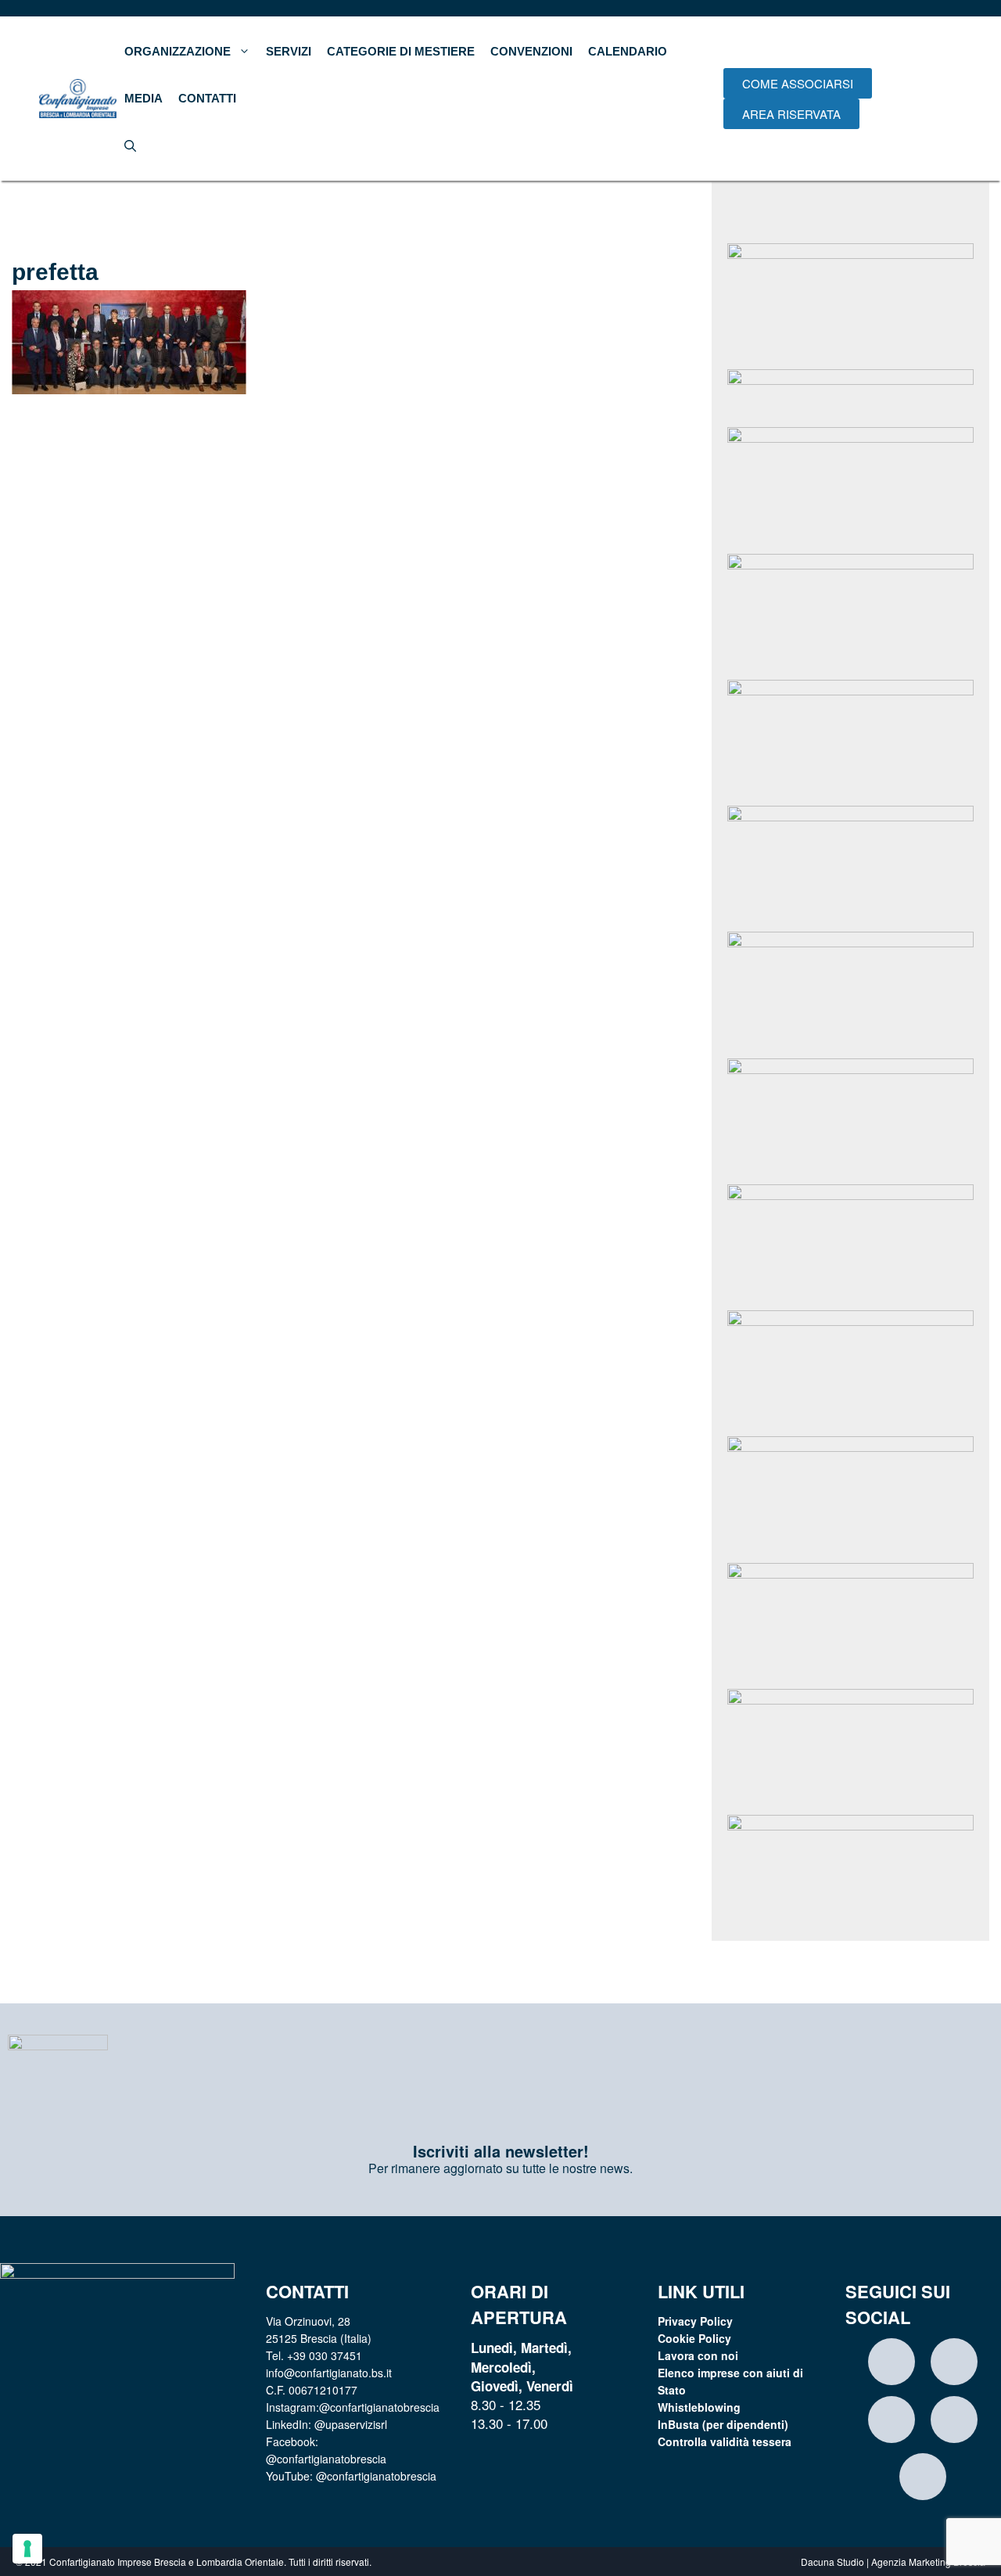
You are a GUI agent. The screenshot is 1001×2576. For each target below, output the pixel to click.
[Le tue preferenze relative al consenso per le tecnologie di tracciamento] (27, 2549)
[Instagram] (892, 2362)
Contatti (207, 98)
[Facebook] (892, 2420)
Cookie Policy (694, 2338)
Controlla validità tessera (725, 2441)
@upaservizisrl (351, 2424)
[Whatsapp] (954, 2420)
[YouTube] (923, 2477)
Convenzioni (531, 51)
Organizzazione (178, 51)
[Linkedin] (954, 2362)
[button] (798, 83)
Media (144, 98)
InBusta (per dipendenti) (723, 2424)
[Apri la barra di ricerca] (130, 146)
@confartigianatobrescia (379, 2407)
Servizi (289, 51)
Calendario (628, 51)
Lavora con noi (698, 2355)
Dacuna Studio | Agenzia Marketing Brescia (893, 2562)
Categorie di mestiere (401, 51)
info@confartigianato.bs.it (329, 2373)
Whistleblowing (699, 2407)
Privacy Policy (695, 2321)
